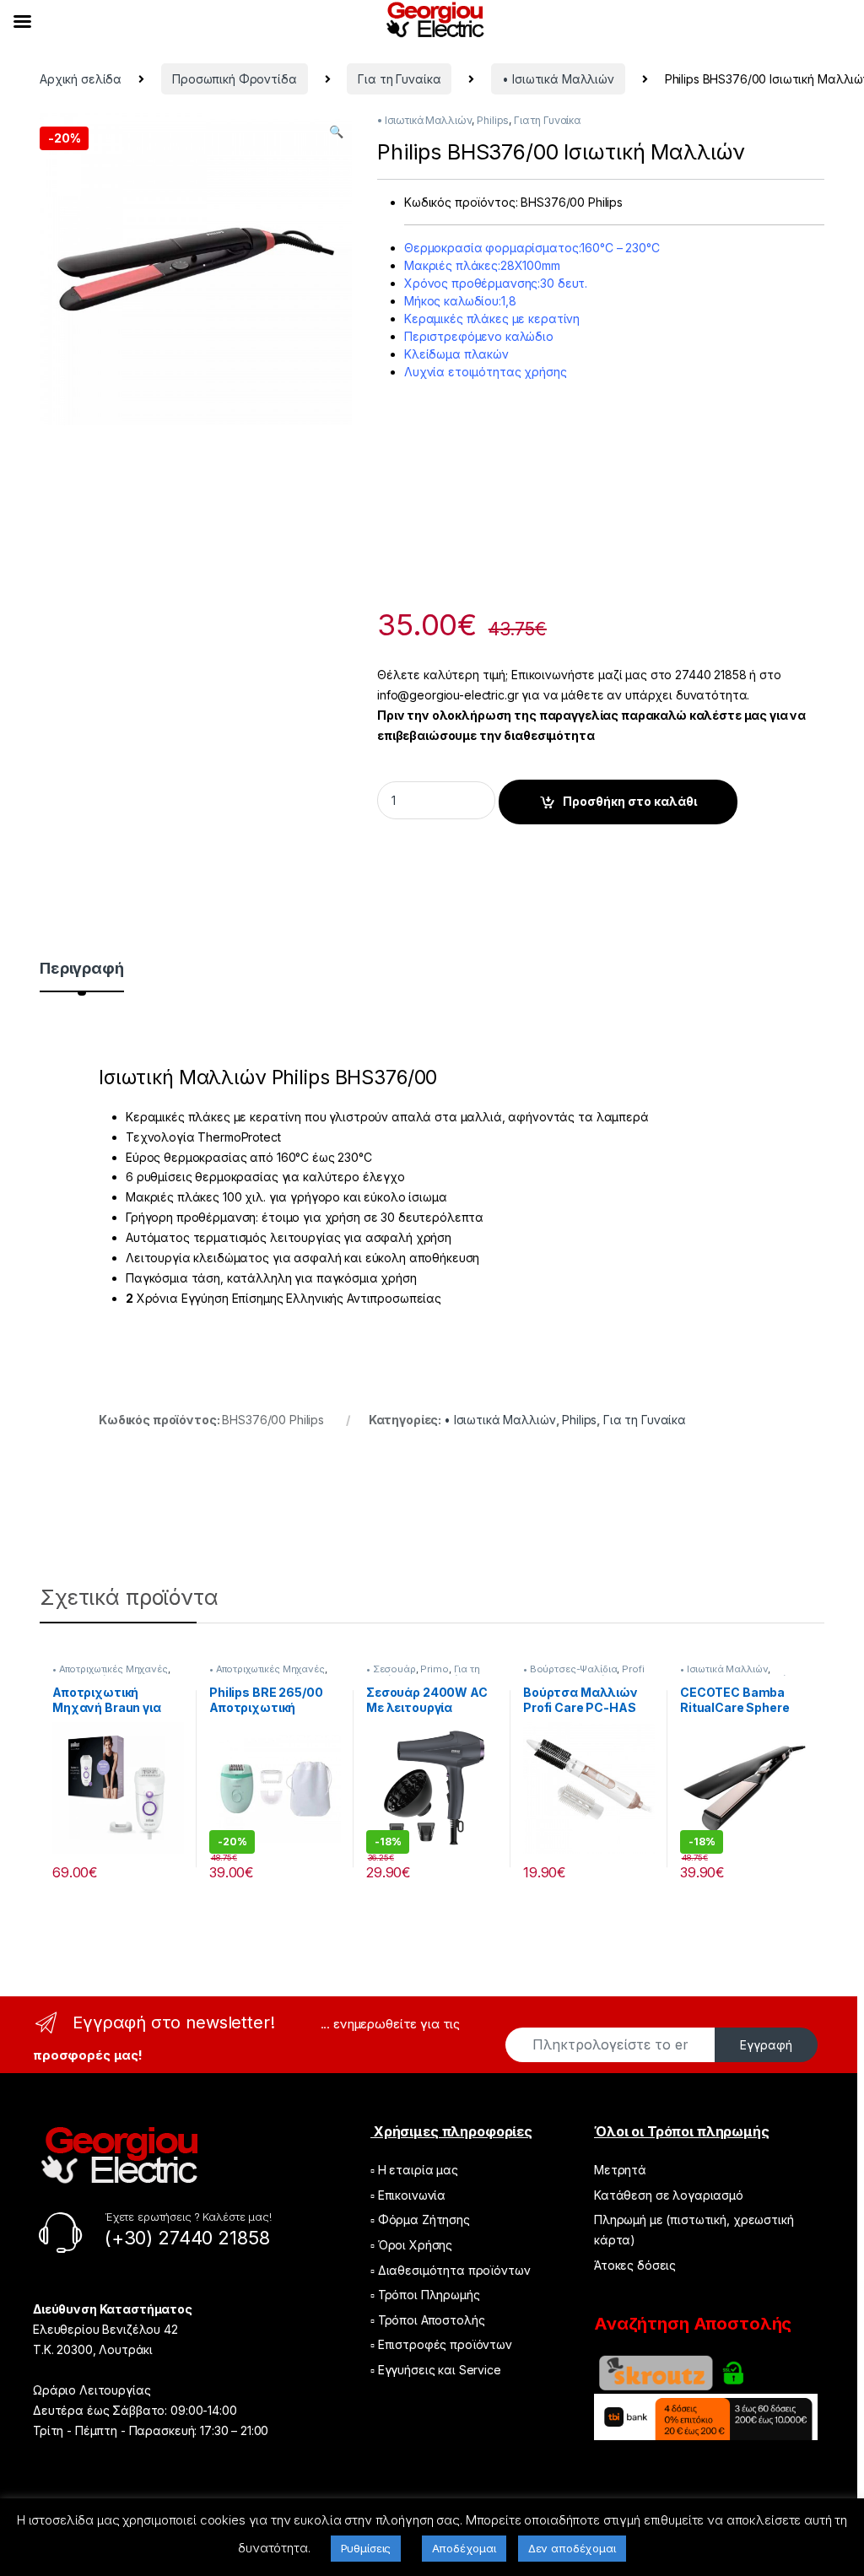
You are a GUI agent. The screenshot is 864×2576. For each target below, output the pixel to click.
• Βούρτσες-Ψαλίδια (570, 1669)
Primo (434, 1669)
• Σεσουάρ (391, 1669)
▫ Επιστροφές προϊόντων (441, 2344)
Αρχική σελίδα (81, 79)
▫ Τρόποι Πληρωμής (425, 2295)
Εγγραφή (766, 2045)
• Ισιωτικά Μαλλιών (558, 79)
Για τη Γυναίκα (399, 79)
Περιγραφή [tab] (82, 969)
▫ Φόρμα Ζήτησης (420, 2220)
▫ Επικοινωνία (408, 2195)
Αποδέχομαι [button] (464, 2548)
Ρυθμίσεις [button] (366, 2548)
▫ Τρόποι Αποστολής (427, 2320)
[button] (336, 132)
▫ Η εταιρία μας (414, 2170)
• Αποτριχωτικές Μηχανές (110, 1669)
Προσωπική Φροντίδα (234, 79)
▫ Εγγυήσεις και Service (436, 2370)
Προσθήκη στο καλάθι (630, 801)
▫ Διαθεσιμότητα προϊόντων (451, 2270)
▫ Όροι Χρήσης (411, 2245)
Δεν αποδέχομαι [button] (572, 2548)
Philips (493, 120)
